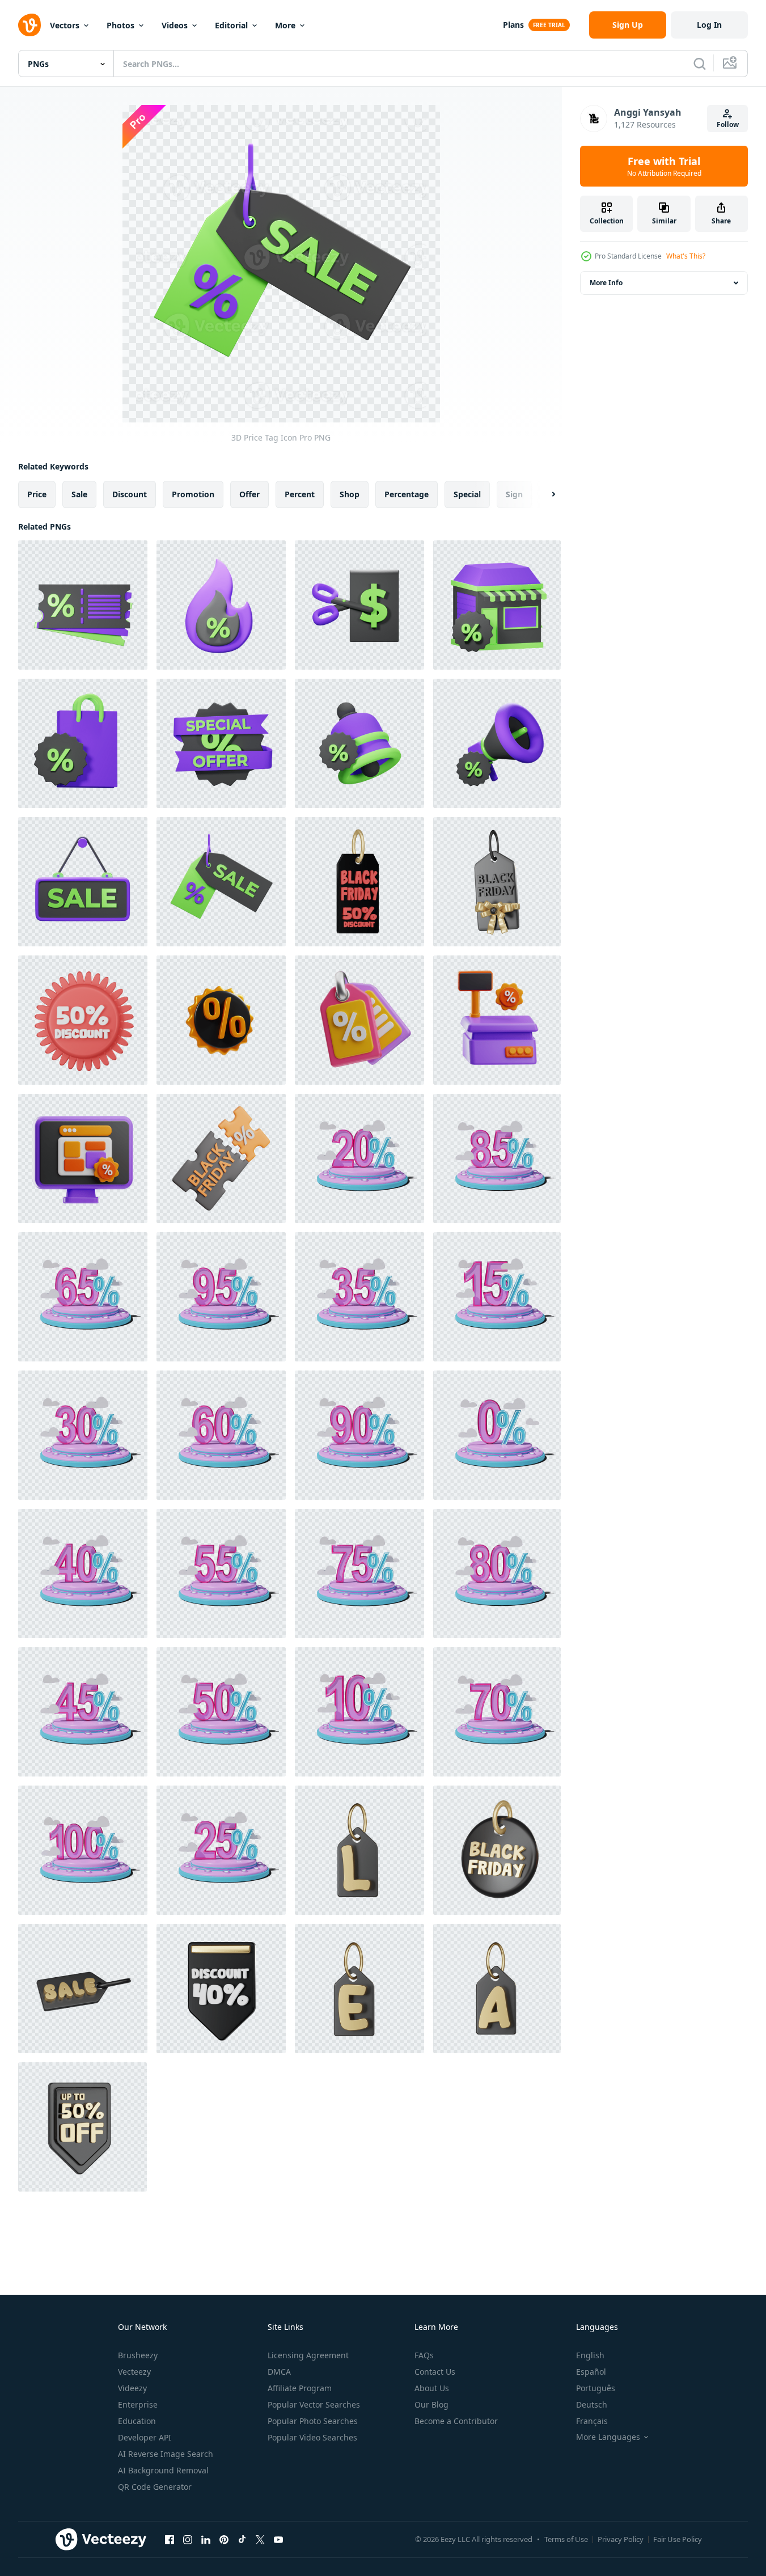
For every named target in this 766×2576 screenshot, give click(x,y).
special (467, 494)
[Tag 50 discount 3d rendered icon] (83, 1020)
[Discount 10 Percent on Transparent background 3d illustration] (359, 1712)
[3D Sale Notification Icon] (359, 743)
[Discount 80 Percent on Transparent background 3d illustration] (497, 1573)
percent (300, 494)
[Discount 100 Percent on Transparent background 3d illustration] (83, 1850)
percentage (407, 494)
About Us (432, 2388)
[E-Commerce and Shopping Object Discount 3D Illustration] (359, 1020)
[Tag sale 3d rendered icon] (359, 1850)
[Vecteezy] (29, 25)
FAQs (424, 2355)
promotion (193, 494)
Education (137, 2421)
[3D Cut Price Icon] (359, 605)
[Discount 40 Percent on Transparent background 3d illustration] (83, 1573)
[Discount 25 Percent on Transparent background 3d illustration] (221, 1850)
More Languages (608, 2437)
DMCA (279, 2372)
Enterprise (138, 2404)
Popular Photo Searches (313, 2421)
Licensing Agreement (308, 2355)
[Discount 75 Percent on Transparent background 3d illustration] (359, 1573)
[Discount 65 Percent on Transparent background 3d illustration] (83, 1297)
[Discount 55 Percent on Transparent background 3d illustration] (221, 1573)
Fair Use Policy (678, 2539)
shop (350, 494)
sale (79, 494)
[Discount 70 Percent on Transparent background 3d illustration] (497, 1712)
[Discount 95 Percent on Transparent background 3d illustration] (221, 1297)
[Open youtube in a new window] (278, 2539)
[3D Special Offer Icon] (221, 743)
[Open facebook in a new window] (170, 2539)
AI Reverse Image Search (166, 2454)
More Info (606, 283)
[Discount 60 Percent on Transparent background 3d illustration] (221, 1435)
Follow (728, 124)
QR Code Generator (155, 2487)
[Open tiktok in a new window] (242, 2539)
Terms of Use (566, 2539)
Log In (709, 25)
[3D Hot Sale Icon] (221, 605)
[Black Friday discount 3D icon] (359, 882)
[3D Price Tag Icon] (221, 882)
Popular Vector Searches (314, 2404)
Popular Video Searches (312, 2437)
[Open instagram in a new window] (188, 2539)
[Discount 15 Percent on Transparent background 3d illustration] (497, 1297)
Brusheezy (138, 2355)
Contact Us (435, 2372)
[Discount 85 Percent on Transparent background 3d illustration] (497, 1158)
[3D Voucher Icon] (83, 605)
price (37, 494)
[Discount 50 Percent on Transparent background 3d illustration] (221, 1712)
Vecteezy (134, 2372)
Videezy (132, 2388)
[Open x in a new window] (260, 2539)
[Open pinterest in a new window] (224, 2539)
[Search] (700, 64)
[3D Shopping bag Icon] (83, 743)
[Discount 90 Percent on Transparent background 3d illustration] (359, 1435)
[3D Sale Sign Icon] (83, 882)
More (285, 25)
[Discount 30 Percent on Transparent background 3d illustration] (83, 1435)
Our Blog (431, 2404)
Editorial (231, 25)
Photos (120, 25)
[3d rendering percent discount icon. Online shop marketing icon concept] (221, 1020)
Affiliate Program (300, 2388)
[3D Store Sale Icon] (497, 605)
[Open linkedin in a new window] (206, 2539)
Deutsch (592, 2404)
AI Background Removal (163, 2470)
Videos (175, 25)
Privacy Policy (621, 2539)
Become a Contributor (456, 2421)
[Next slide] (544, 494)
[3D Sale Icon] (497, 743)
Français (592, 2421)
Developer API (145, 2437)
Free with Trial (664, 166)
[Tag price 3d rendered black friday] (497, 1850)
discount (130, 494)
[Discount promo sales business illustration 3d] (83, 1158)
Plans (513, 25)
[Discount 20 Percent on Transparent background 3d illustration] (359, 1158)
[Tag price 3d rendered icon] (497, 882)
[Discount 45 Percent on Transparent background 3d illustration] (83, 1712)
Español (591, 2372)
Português (596, 2388)
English (590, 2355)
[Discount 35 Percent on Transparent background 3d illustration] (359, 1297)
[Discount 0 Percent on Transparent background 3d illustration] (497, 1435)
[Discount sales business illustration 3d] (497, 1020)
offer (249, 494)
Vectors (65, 25)
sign (514, 494)
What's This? (686, 256)
